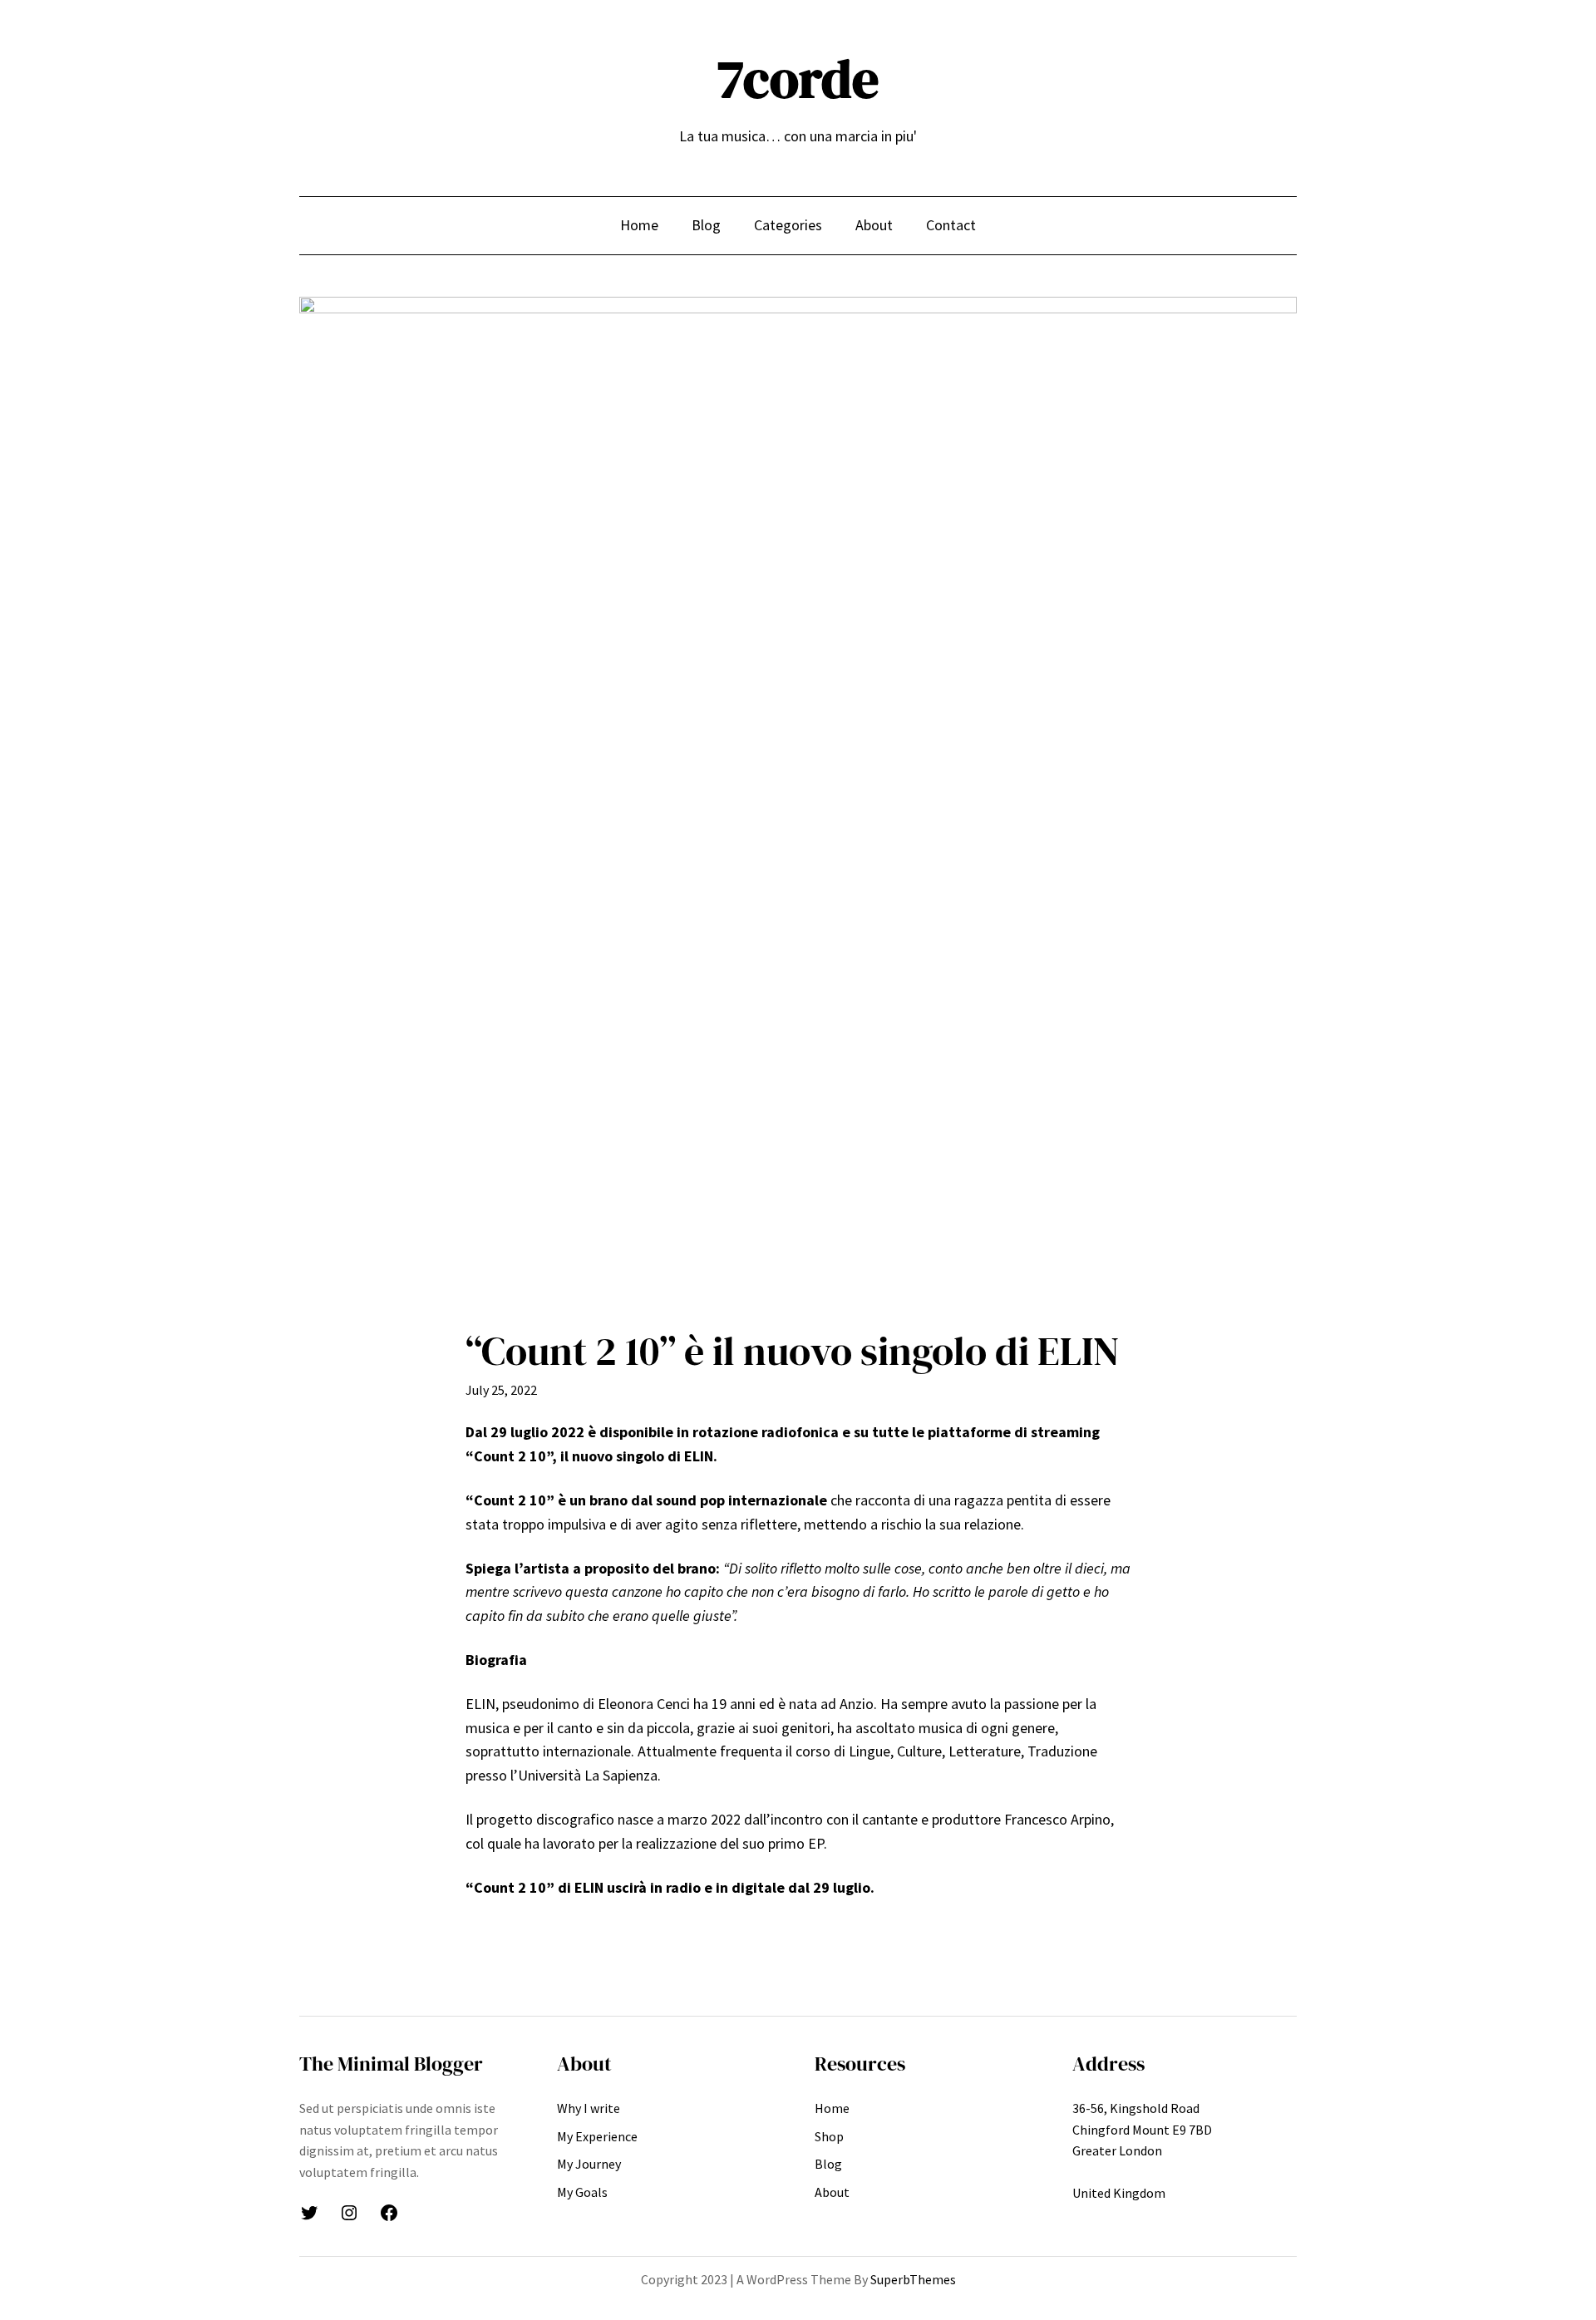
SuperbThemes (913, 2279)
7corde (798, 79)
